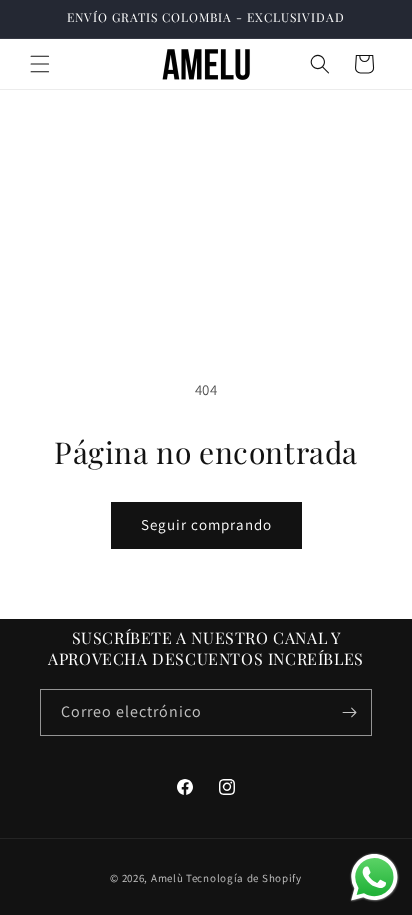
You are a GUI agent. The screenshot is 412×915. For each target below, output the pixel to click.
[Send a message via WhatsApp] (374, 877)
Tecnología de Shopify (244, 878)
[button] (40, 64)
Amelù (167, 878)
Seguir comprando (206, 524)
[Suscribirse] (349, 712)
